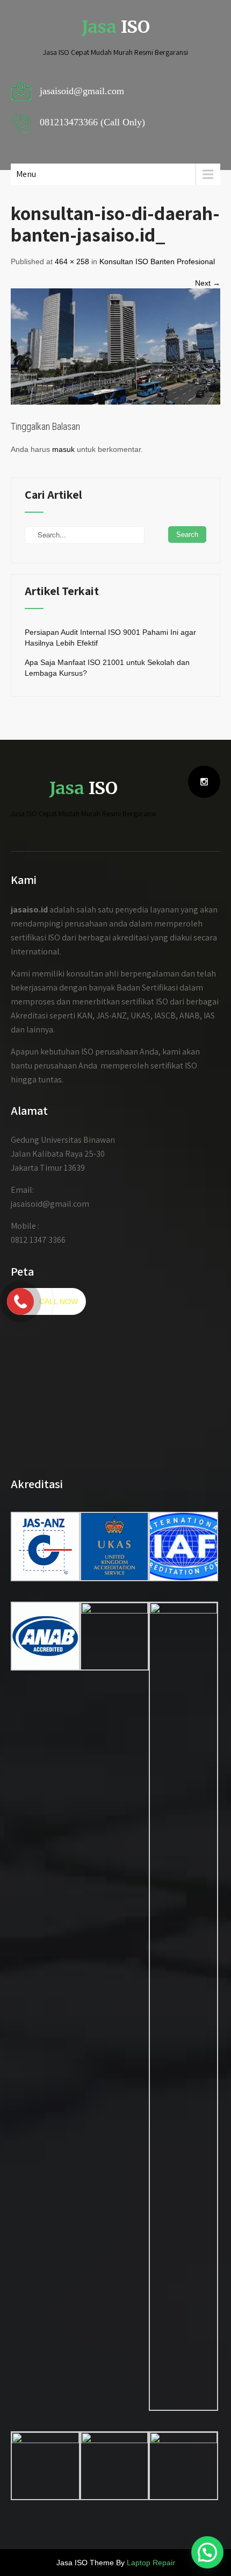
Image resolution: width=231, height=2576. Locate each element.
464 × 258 (72, 261)
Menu (26, 174)
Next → (208, 283)
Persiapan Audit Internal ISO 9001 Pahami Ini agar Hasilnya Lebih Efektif (110, 638)
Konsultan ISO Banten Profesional (157, 261)
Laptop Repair (151, 2563)
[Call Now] (20, 1301)
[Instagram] (204, 782)
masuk (63, 449)
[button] (207, 2552)
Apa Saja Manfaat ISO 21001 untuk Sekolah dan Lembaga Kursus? (107, 668)
